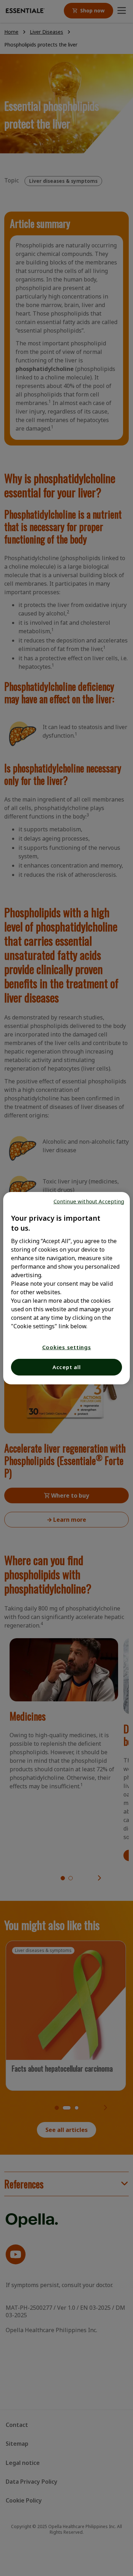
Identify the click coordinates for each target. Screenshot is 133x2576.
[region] (66, 1288)
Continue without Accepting (89, 1201)
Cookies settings (67, 1347)
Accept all (67, 1367)
